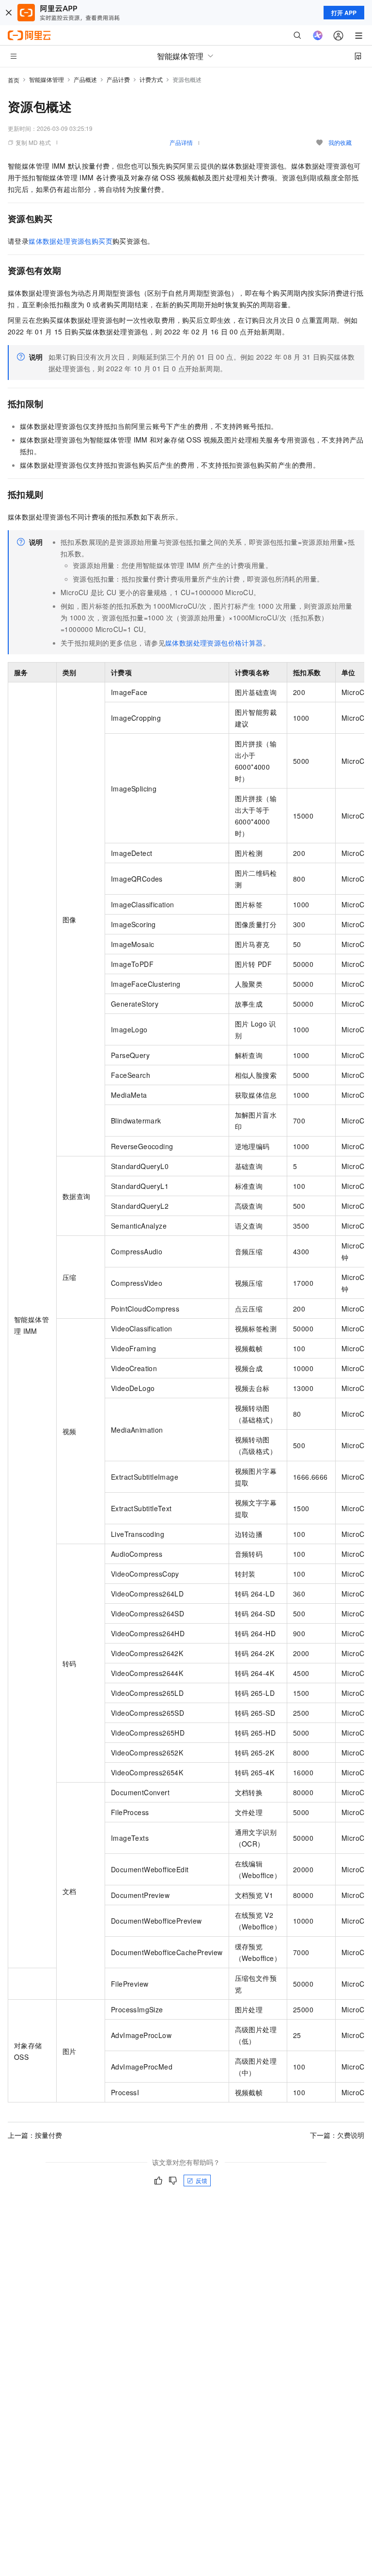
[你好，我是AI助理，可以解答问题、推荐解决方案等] (318, 35)
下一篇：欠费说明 (337, 2135)
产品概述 (85, 79)
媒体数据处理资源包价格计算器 (214, 643)
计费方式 (151, 79)
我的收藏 (340, 142)
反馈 (201, 2180)
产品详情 (181, 142)
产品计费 (118, 79)
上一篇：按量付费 (35, 2135)
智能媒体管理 (46, 79)
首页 (14, 80)
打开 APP (344, 13)
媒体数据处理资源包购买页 (70, 241)
